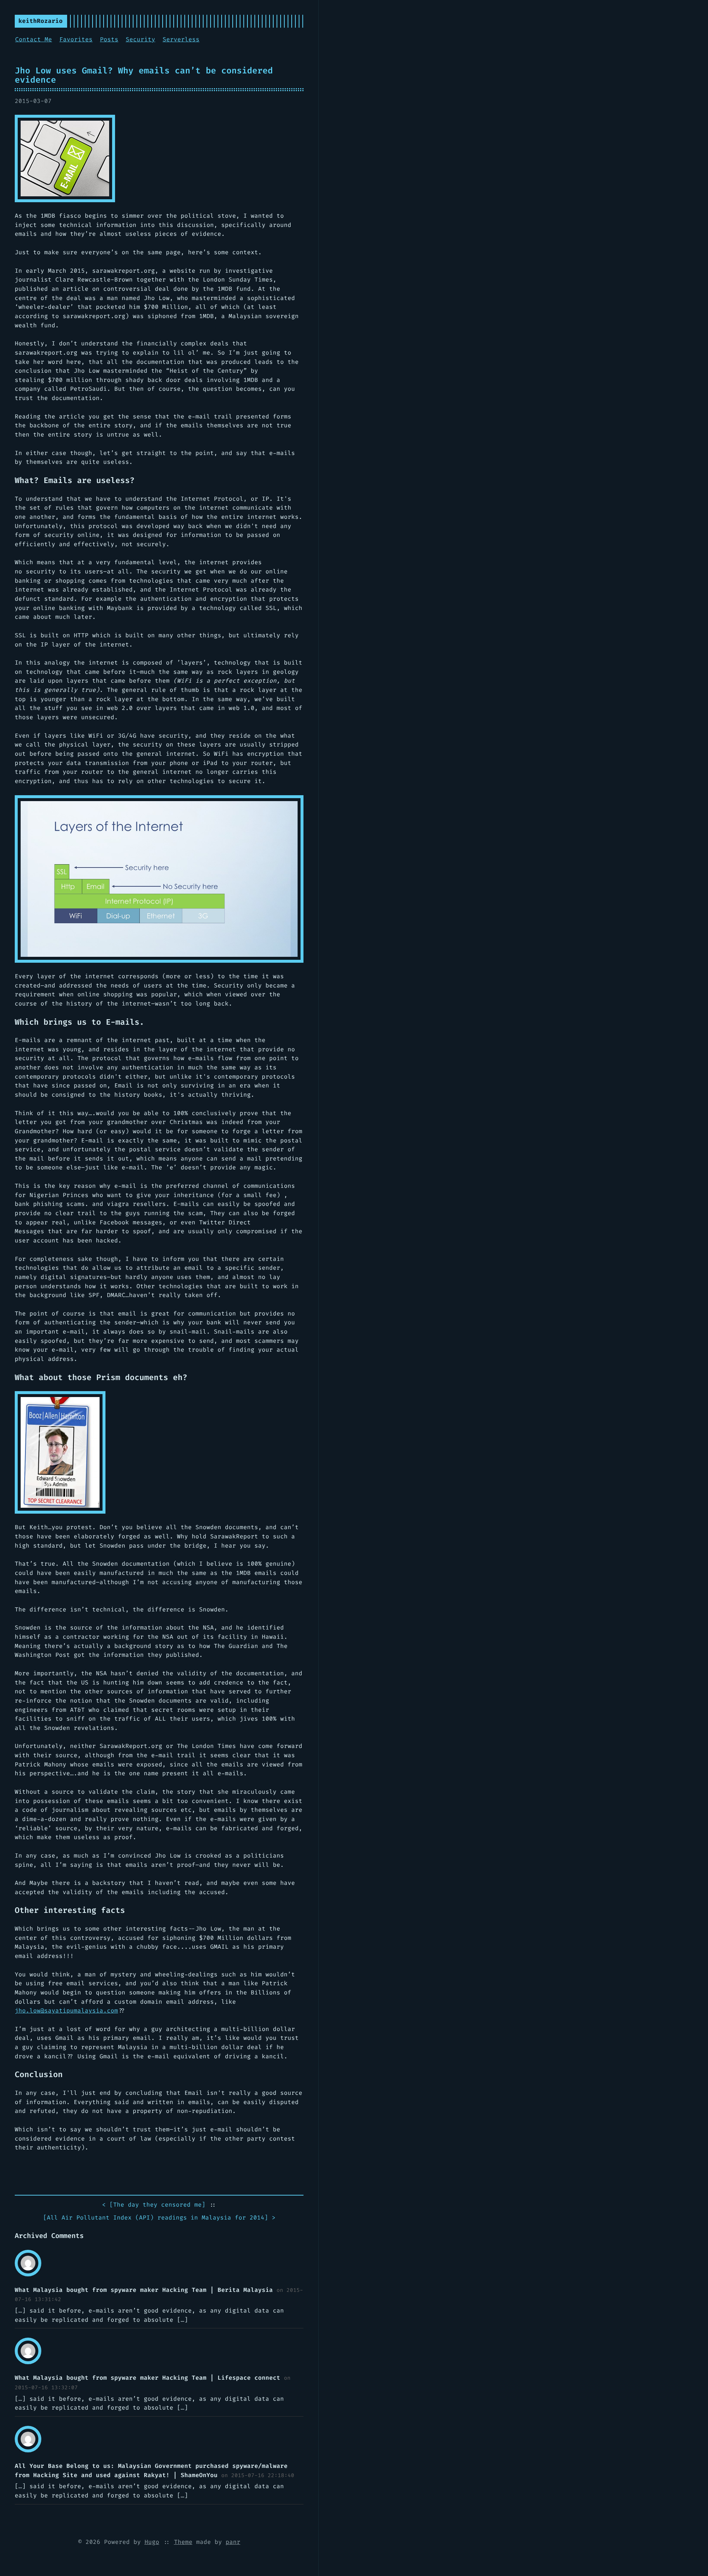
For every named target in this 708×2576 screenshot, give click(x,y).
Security (140, 39)
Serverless (181, 39)
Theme (183, 2542)
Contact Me (34, 39)
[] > (159, 2218)
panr (233, 2542)
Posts (109, 39)
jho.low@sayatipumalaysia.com (66, 2011)
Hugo (152, 2542)
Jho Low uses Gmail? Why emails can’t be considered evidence (144, 75)
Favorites (76, 39)
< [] (154, 2205)
